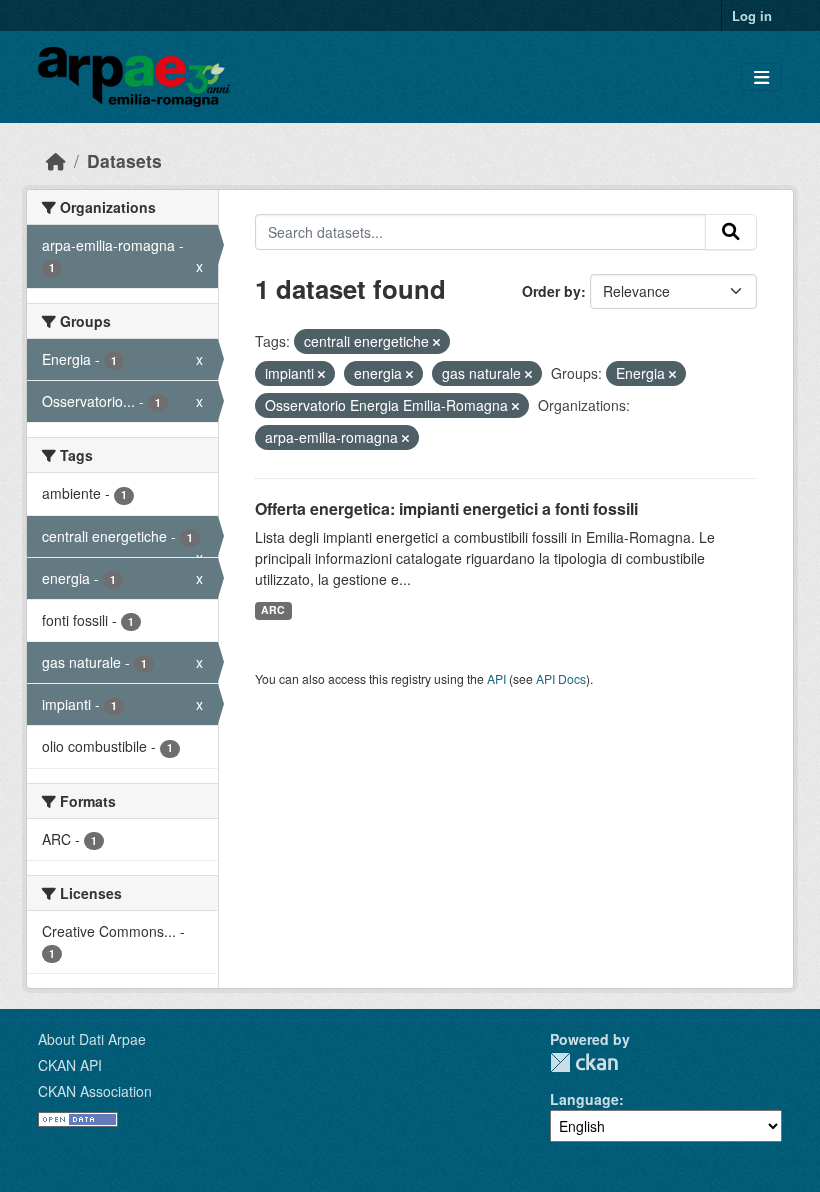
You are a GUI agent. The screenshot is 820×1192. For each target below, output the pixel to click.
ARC (273, 609)
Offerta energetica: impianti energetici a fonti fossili (446, 508)
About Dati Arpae (92, 1039)
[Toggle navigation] (761, 77)
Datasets (124, 160)
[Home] (56, 160)
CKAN (584, 1062)
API (496, 678)
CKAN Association (95, 1091)
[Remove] (436, 342)
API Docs (561, 678)
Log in (752, 15)
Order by (551, 291)
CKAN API (70, 1065)
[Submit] (731, 232)
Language (584, 1099)
